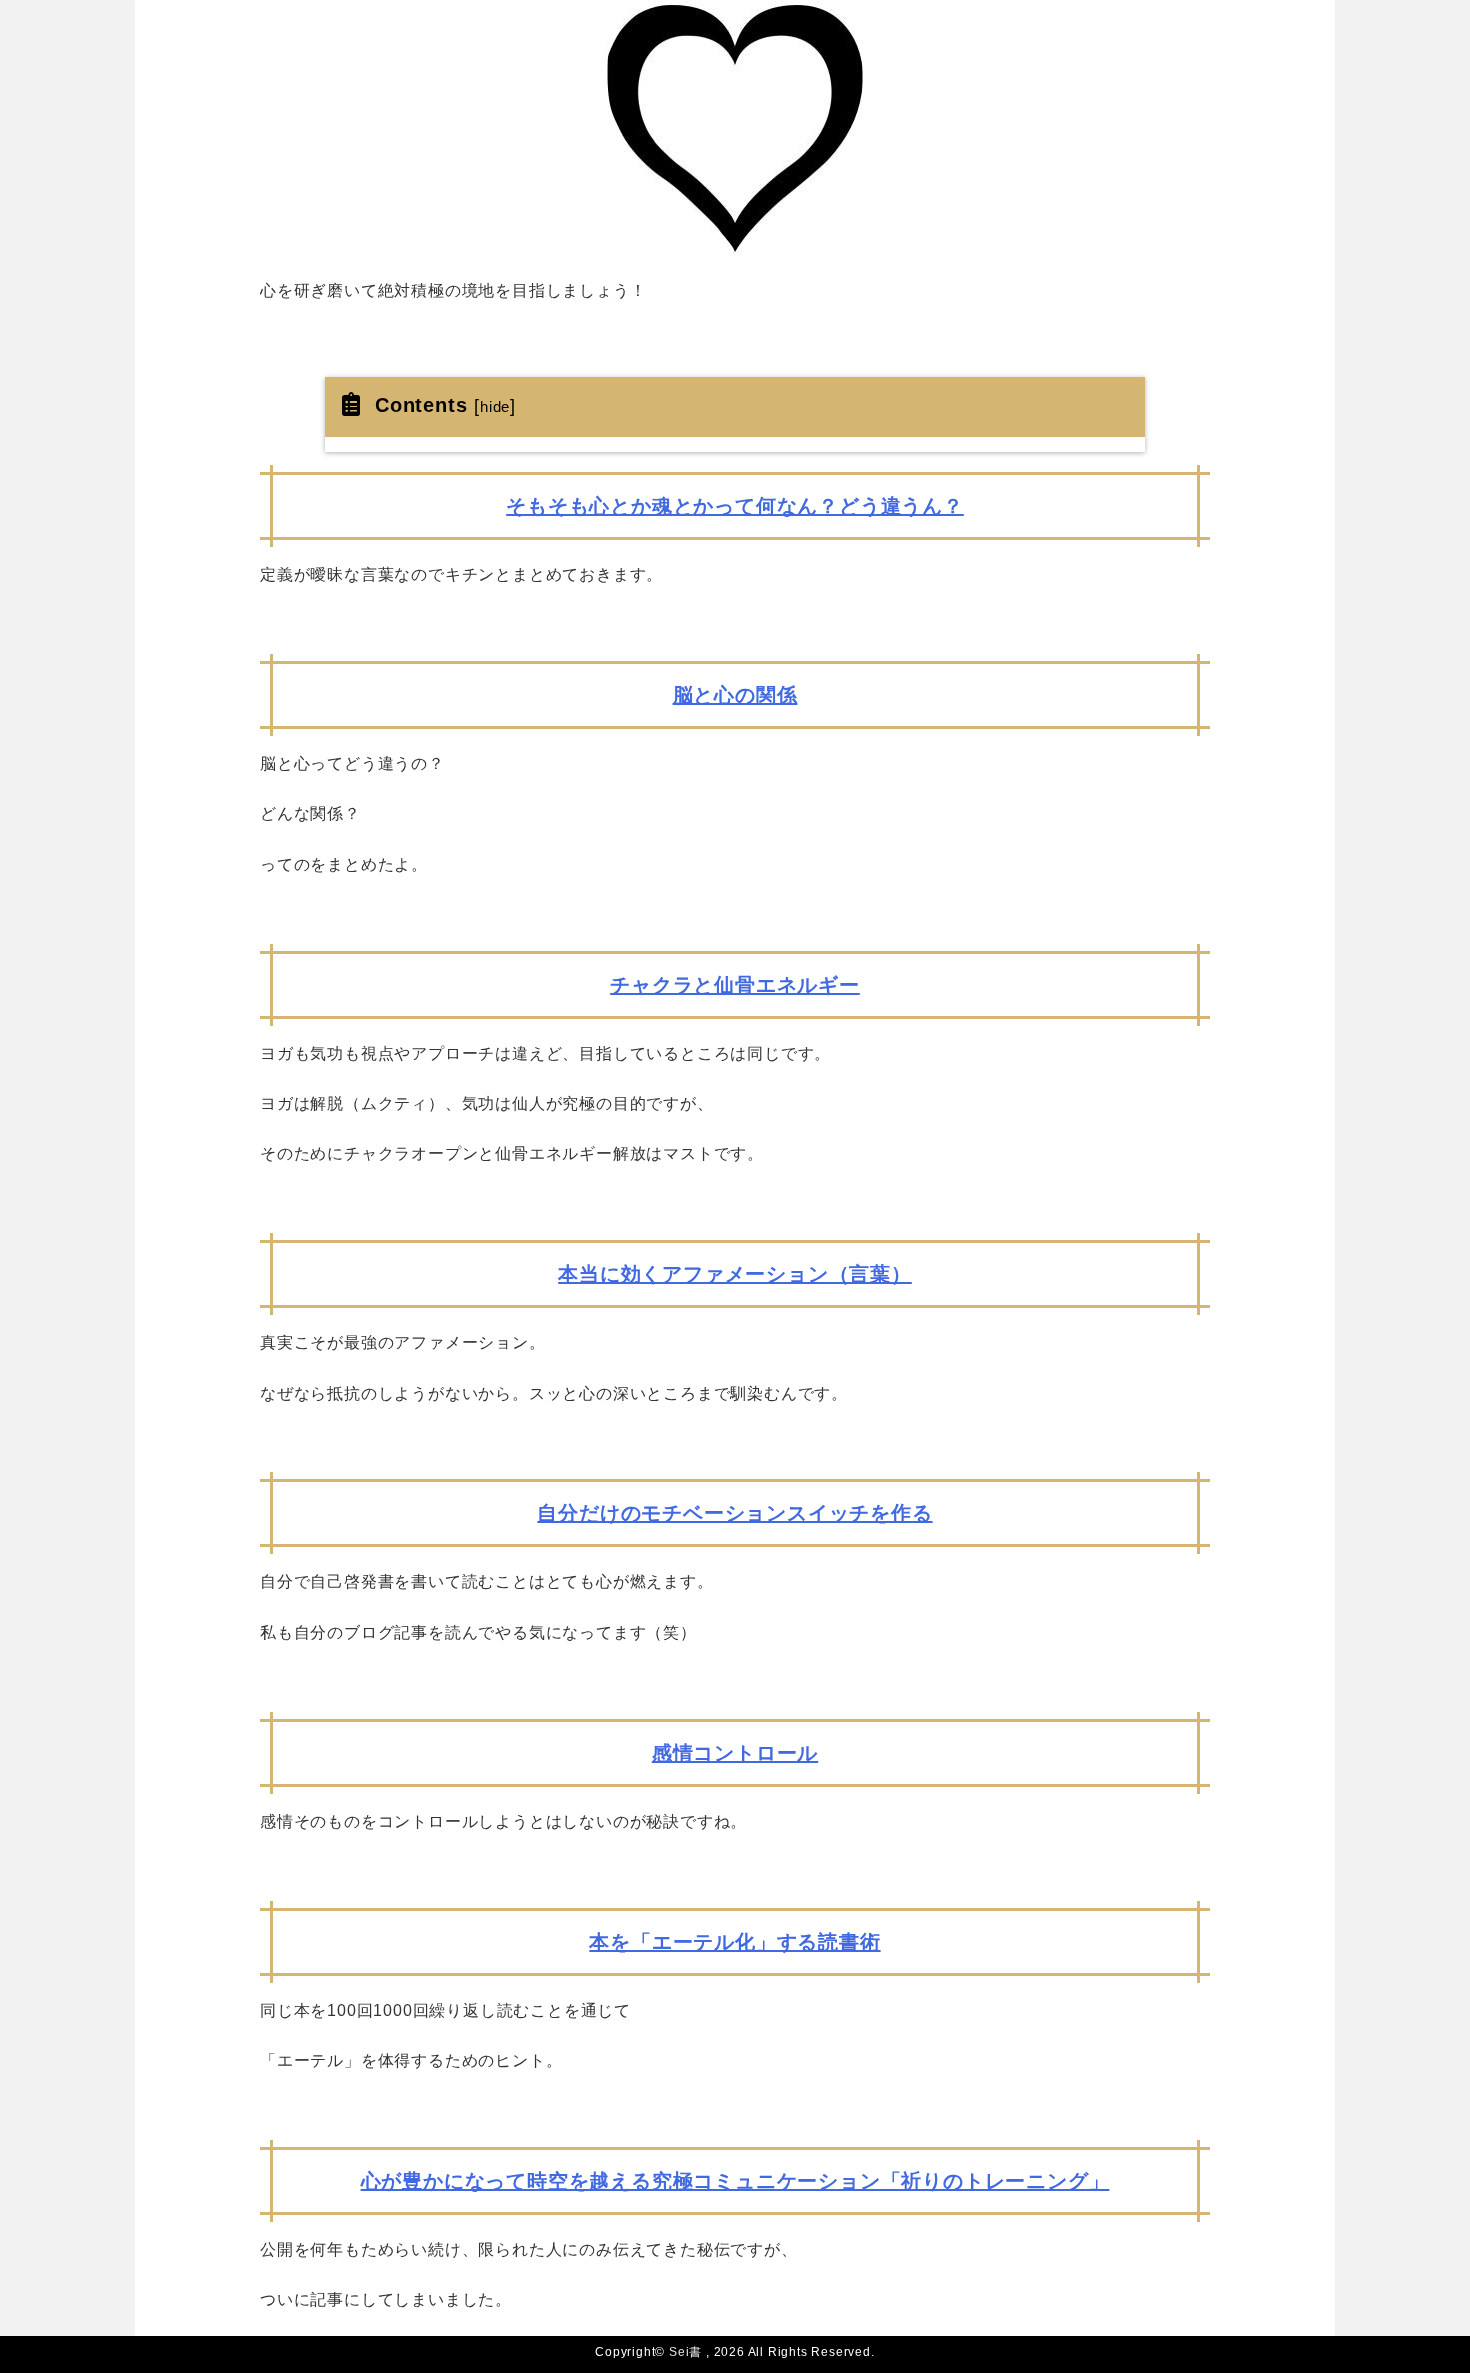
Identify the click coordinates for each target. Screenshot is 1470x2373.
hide (495, 406)
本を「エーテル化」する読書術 (734, 1942)
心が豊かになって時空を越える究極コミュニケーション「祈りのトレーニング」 (735, 2181)
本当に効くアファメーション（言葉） (735, 1274)
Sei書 (685, 2352)
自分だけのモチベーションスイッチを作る (734, 1513)
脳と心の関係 (735, 695)
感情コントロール (735, 1753)
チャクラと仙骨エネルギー (735, 985)
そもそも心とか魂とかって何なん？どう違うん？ (735, 506)
